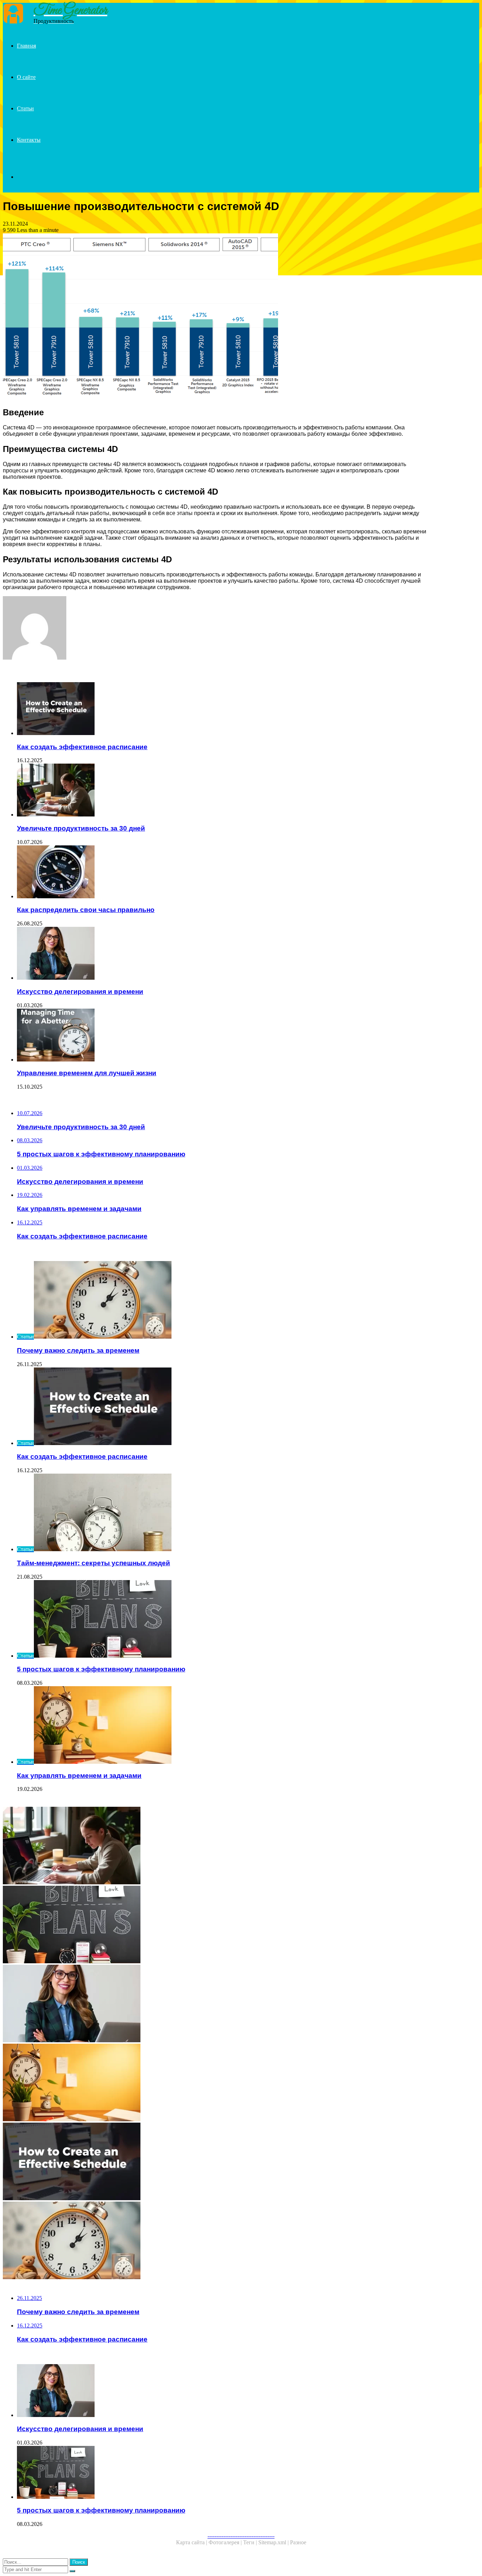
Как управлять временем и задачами (79, 1776)
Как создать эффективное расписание (82, 747)
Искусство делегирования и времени (80, 992)
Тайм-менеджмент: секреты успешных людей (94, 1563)
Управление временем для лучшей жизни (87, 1073)
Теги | (251, 2542)
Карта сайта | (192, 2542)
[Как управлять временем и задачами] (215, 2083)
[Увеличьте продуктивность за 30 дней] (222, 791)
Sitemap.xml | (274, 2542)
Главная (26, 46)
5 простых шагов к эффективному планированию (101, 1669)
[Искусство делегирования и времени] (222, 954)
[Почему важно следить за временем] (215, 2241)
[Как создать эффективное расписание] (222, 709)
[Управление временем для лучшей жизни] (222, 1036)
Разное (298, 2542)
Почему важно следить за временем (78, 1350)
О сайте (26, 77)
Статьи (25, 108)
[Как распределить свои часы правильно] (222, 873)
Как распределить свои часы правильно (86, 910)
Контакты (29, 140)
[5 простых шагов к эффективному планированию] (215, 1925)
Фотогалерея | (226, 2542)
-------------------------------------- (241, 2536)
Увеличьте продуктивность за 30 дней (81, 828)
